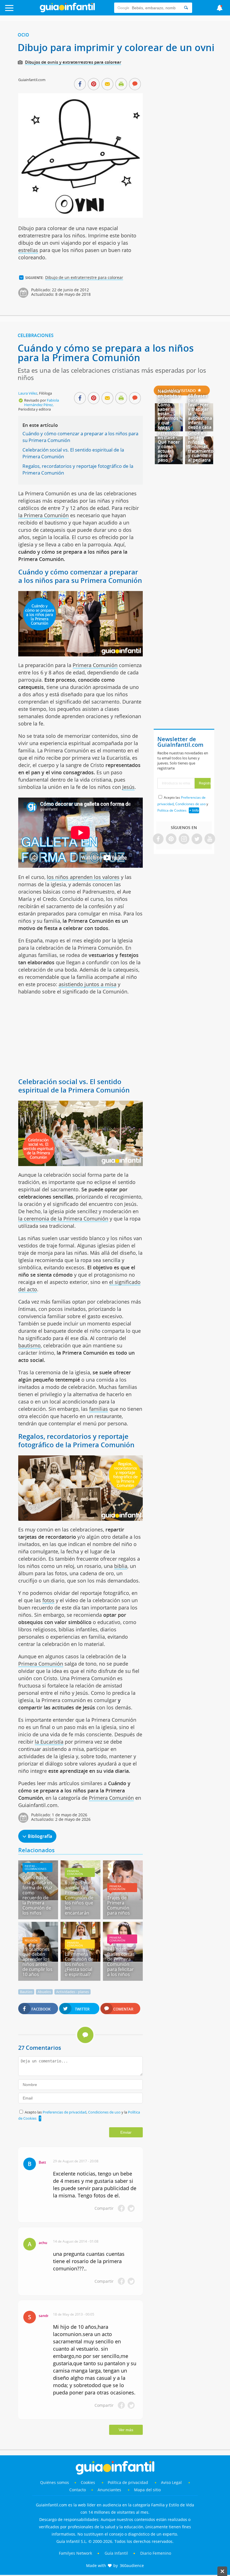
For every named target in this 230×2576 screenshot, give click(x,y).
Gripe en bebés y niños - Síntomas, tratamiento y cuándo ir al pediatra (201, 446)
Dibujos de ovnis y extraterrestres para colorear (73, 62)
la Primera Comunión (43, 515)
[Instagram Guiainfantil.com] (184, 839)
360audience (132, 2565)
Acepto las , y (183, 804)
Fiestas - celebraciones (35, 1867)
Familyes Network (75, 2553)
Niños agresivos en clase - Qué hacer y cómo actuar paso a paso (169, 444)
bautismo (29, 1345)
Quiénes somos (55, 2482)
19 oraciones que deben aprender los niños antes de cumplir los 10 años (37, 1962)
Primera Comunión (95, 665)
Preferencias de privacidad (65, 2112)
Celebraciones (36, 335)
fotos (48, 1600)
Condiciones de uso (105, 2112)
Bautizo (26, 1992)
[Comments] (135, 84)
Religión (31, 1940)
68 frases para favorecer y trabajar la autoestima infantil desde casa (200, 411)
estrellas (28, 250)
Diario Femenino (156, 2553)
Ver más (126, 2430)
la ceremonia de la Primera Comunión (63, 1219)
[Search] (186, 8)
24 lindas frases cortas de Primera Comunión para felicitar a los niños (121, 1962)
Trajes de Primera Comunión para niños (119, 1905)
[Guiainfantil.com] (67, 11)
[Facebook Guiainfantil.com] (158, 839)
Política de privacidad (128, 2482)
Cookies (88, 2482)
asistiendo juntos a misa (88, 984)
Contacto (78, 2490)
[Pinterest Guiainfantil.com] (171, 839)
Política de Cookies (172, 810)
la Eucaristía (49, 1742)
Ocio (23, 35)
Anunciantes (109, 2490)
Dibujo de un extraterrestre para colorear (84, 277)
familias (99, 1409)
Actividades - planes (73, 1992)
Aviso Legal (171, 2482)
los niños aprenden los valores (83, 877)
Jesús (128, 787)
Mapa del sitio (147, 2490)
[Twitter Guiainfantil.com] (197, 839)
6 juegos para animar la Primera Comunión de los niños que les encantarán (79, 1898)
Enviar (126, 2132)
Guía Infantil (116, 2553)
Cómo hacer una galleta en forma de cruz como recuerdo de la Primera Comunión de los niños (37, 1895)
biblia (121, 1566)
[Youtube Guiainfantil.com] (210, 839)
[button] (23, 11)
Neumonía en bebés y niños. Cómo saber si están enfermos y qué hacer (169, 409)
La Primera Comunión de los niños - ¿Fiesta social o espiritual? (79, 1964)
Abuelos (44, 1992)
